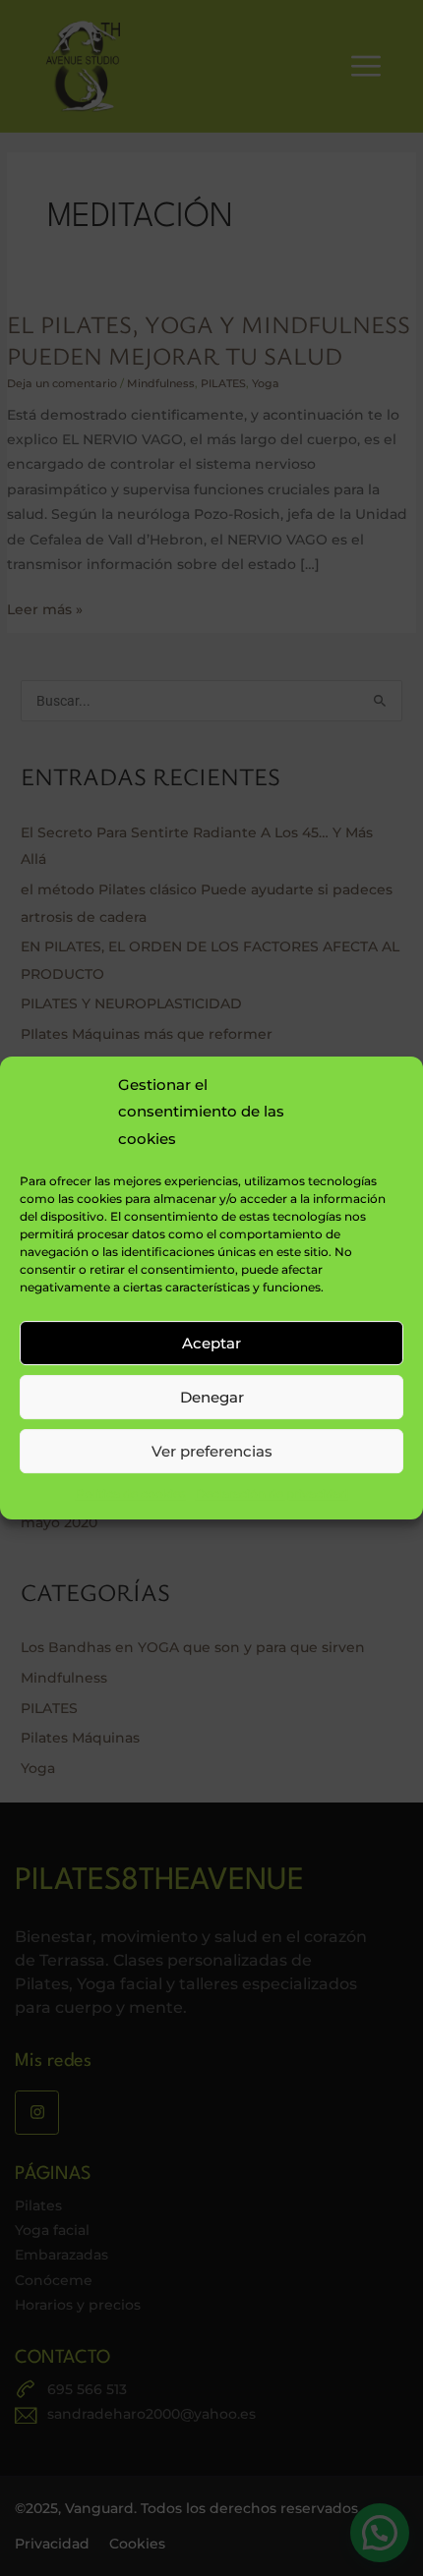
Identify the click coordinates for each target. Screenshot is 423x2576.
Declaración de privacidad (272, 1493)
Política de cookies (131, 1493)
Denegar (212, 1397)
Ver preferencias (212, 1451)
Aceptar (211, 1343)
